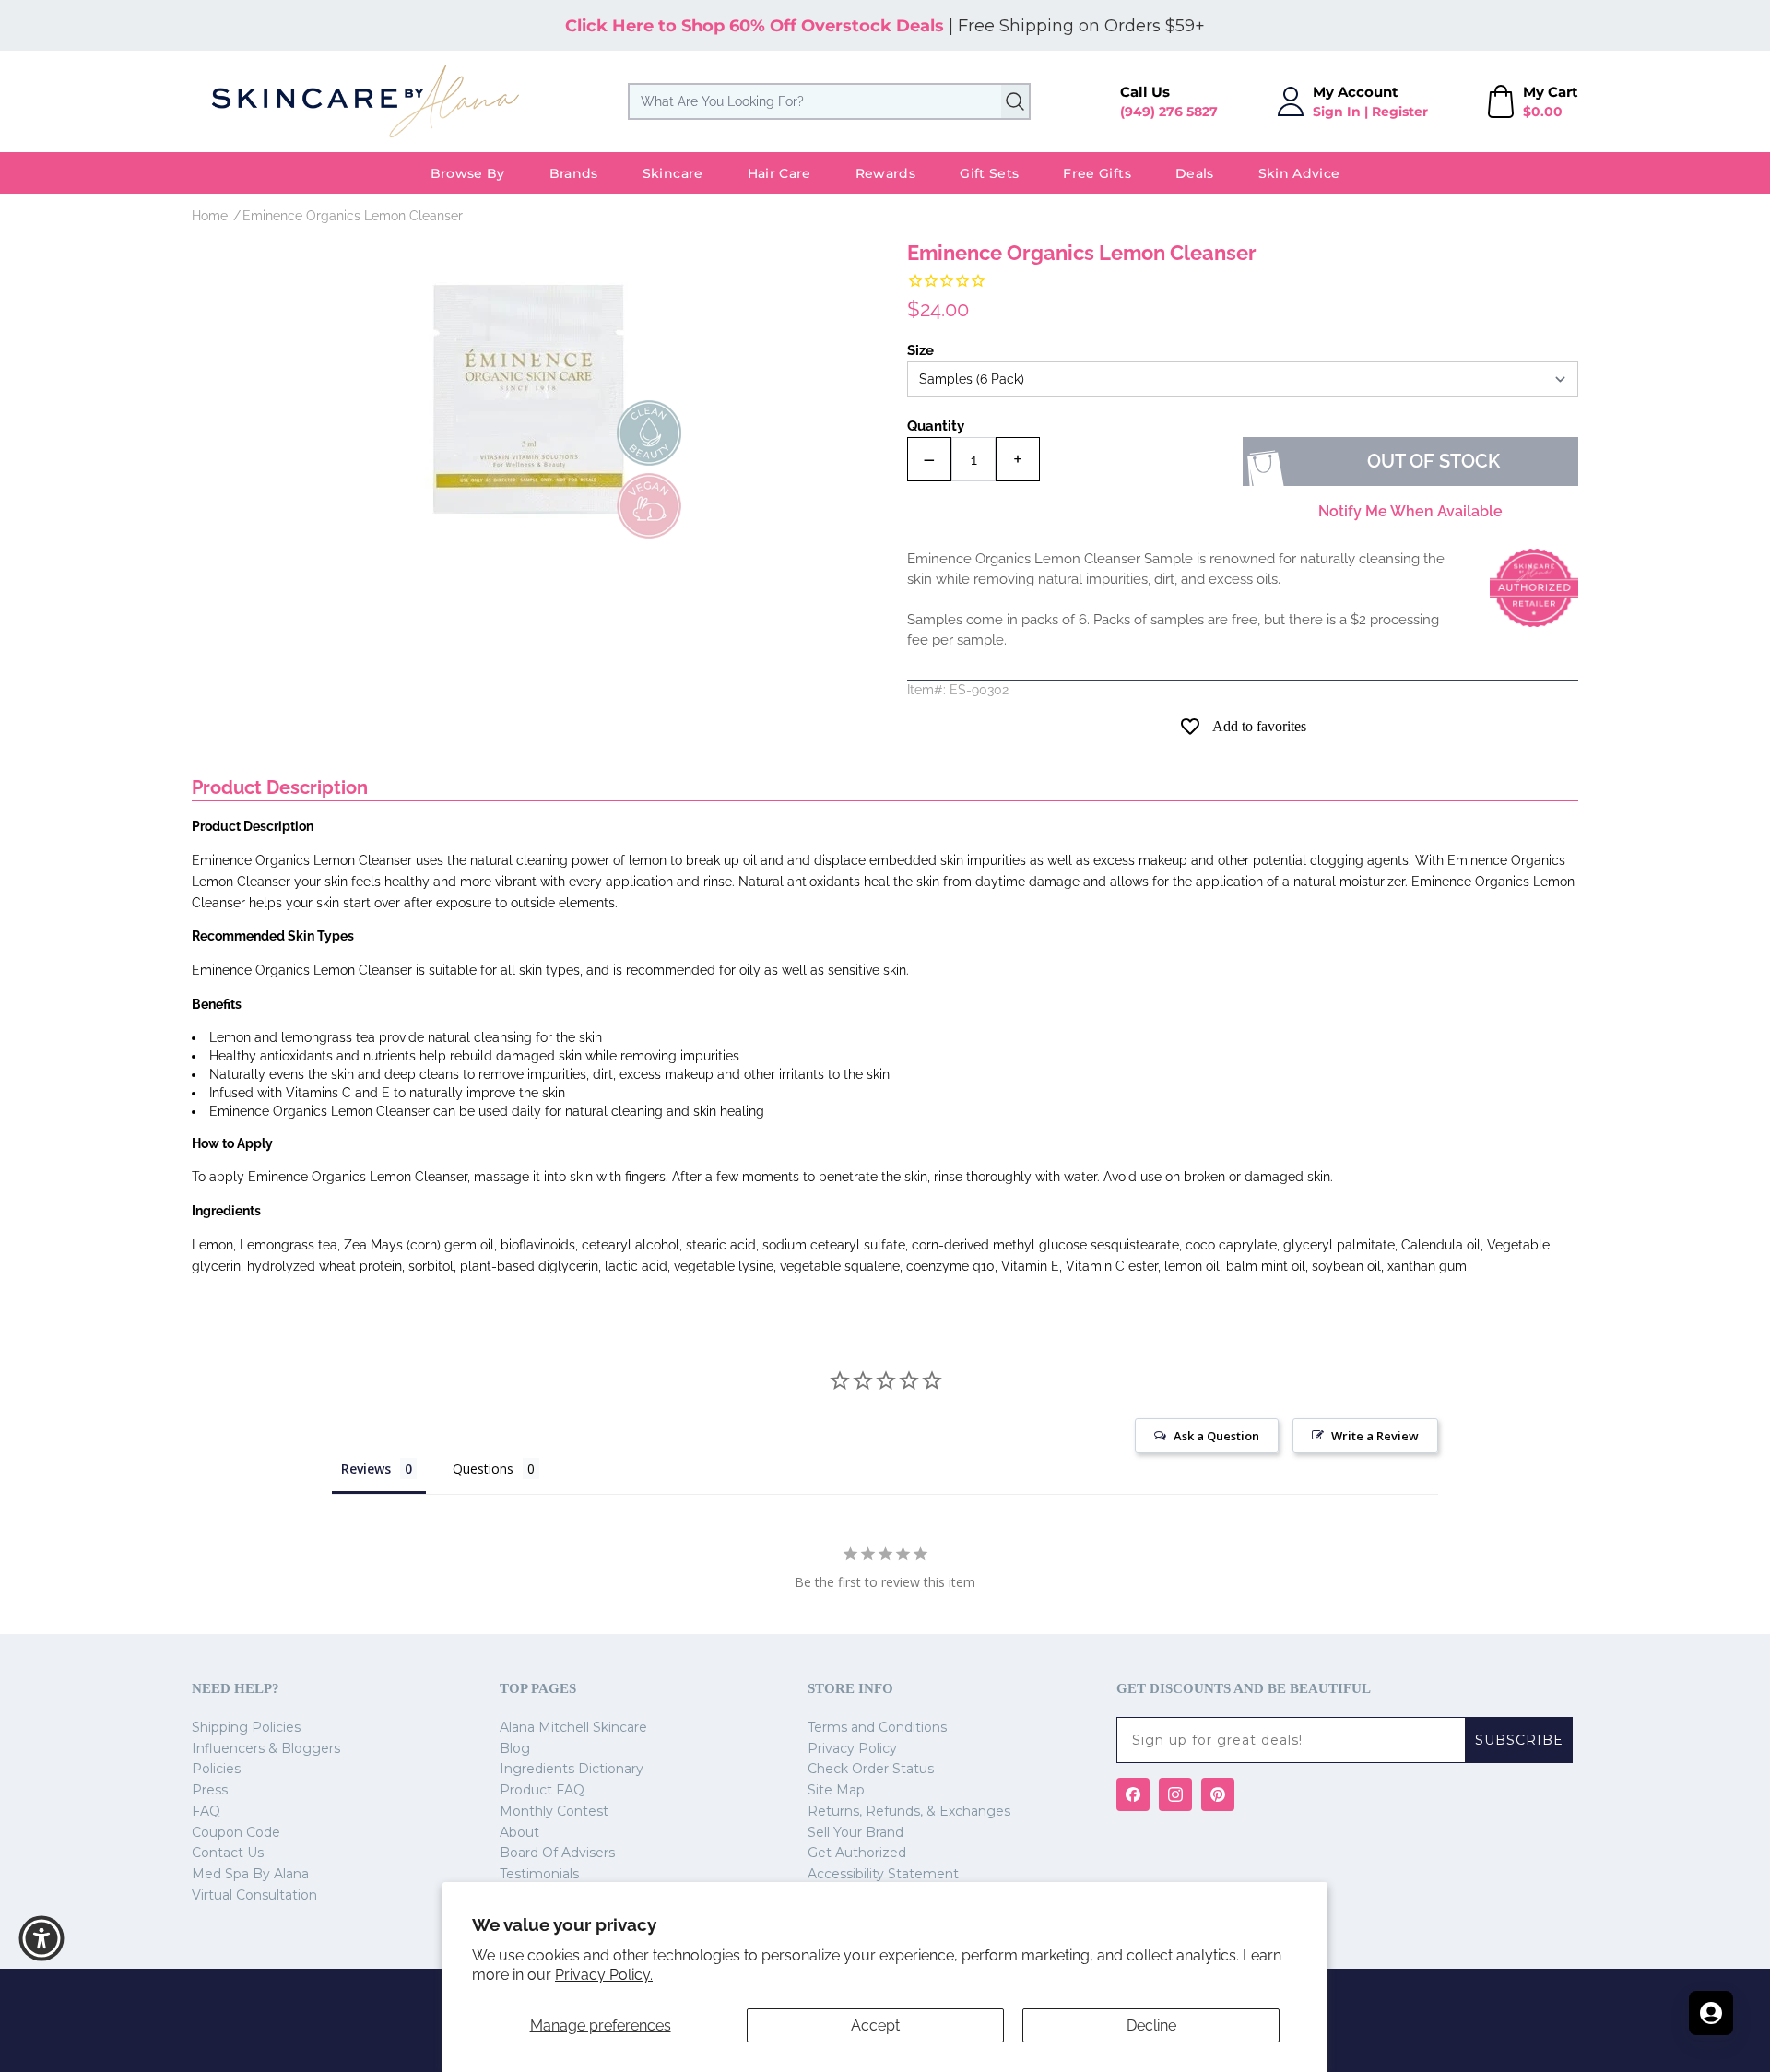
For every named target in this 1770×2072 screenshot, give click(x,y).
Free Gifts (1097, 173)
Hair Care (779, 173)
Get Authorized (857, 1853)
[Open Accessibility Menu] (41, 1938)
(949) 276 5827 (1169, 112)
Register (1400, 112)
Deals (1195, 173)
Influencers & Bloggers (266, 1748)
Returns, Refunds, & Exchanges (909, 1811)
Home (210, 216)
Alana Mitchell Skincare (573, 1727)
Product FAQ (542, 1790)
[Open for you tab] (1711, 2013)
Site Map (836, 1790)
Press (210, 1790)
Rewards (885, 173)
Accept (875, 2025)
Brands (574, 173)
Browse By (468, 173)
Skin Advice (1299, 173)
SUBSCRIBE (1519, 1740)
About (519, 1832)
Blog (515, 1748)
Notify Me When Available (1410, 511)
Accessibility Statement (883, 1874)
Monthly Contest (554, 1811)
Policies (216, 1769)
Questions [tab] (483, 1468)
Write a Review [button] (1375, 1436)
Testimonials (539, 1874)
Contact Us (228, 1853)
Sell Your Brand (855, 1832)
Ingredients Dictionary (572, 1769)
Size (920, 350)
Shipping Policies (246, 1727)
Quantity (936, 426)
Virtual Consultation (254, 1895)
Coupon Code (236, 1832)
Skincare (673, 173)
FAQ (206, 1811)
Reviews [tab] (366, 1468)
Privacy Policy (852, 1748)
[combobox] (829, 101)
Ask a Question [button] (1216, 1436)
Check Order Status (871, 1769)
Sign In (1337, 112)
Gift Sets (989, 173)
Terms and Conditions (877, 1727)
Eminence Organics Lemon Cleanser (353, 216)
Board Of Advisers (557, 1853)
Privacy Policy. (604, 1975)
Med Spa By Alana (250, 1874)
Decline (1151, 2025)
